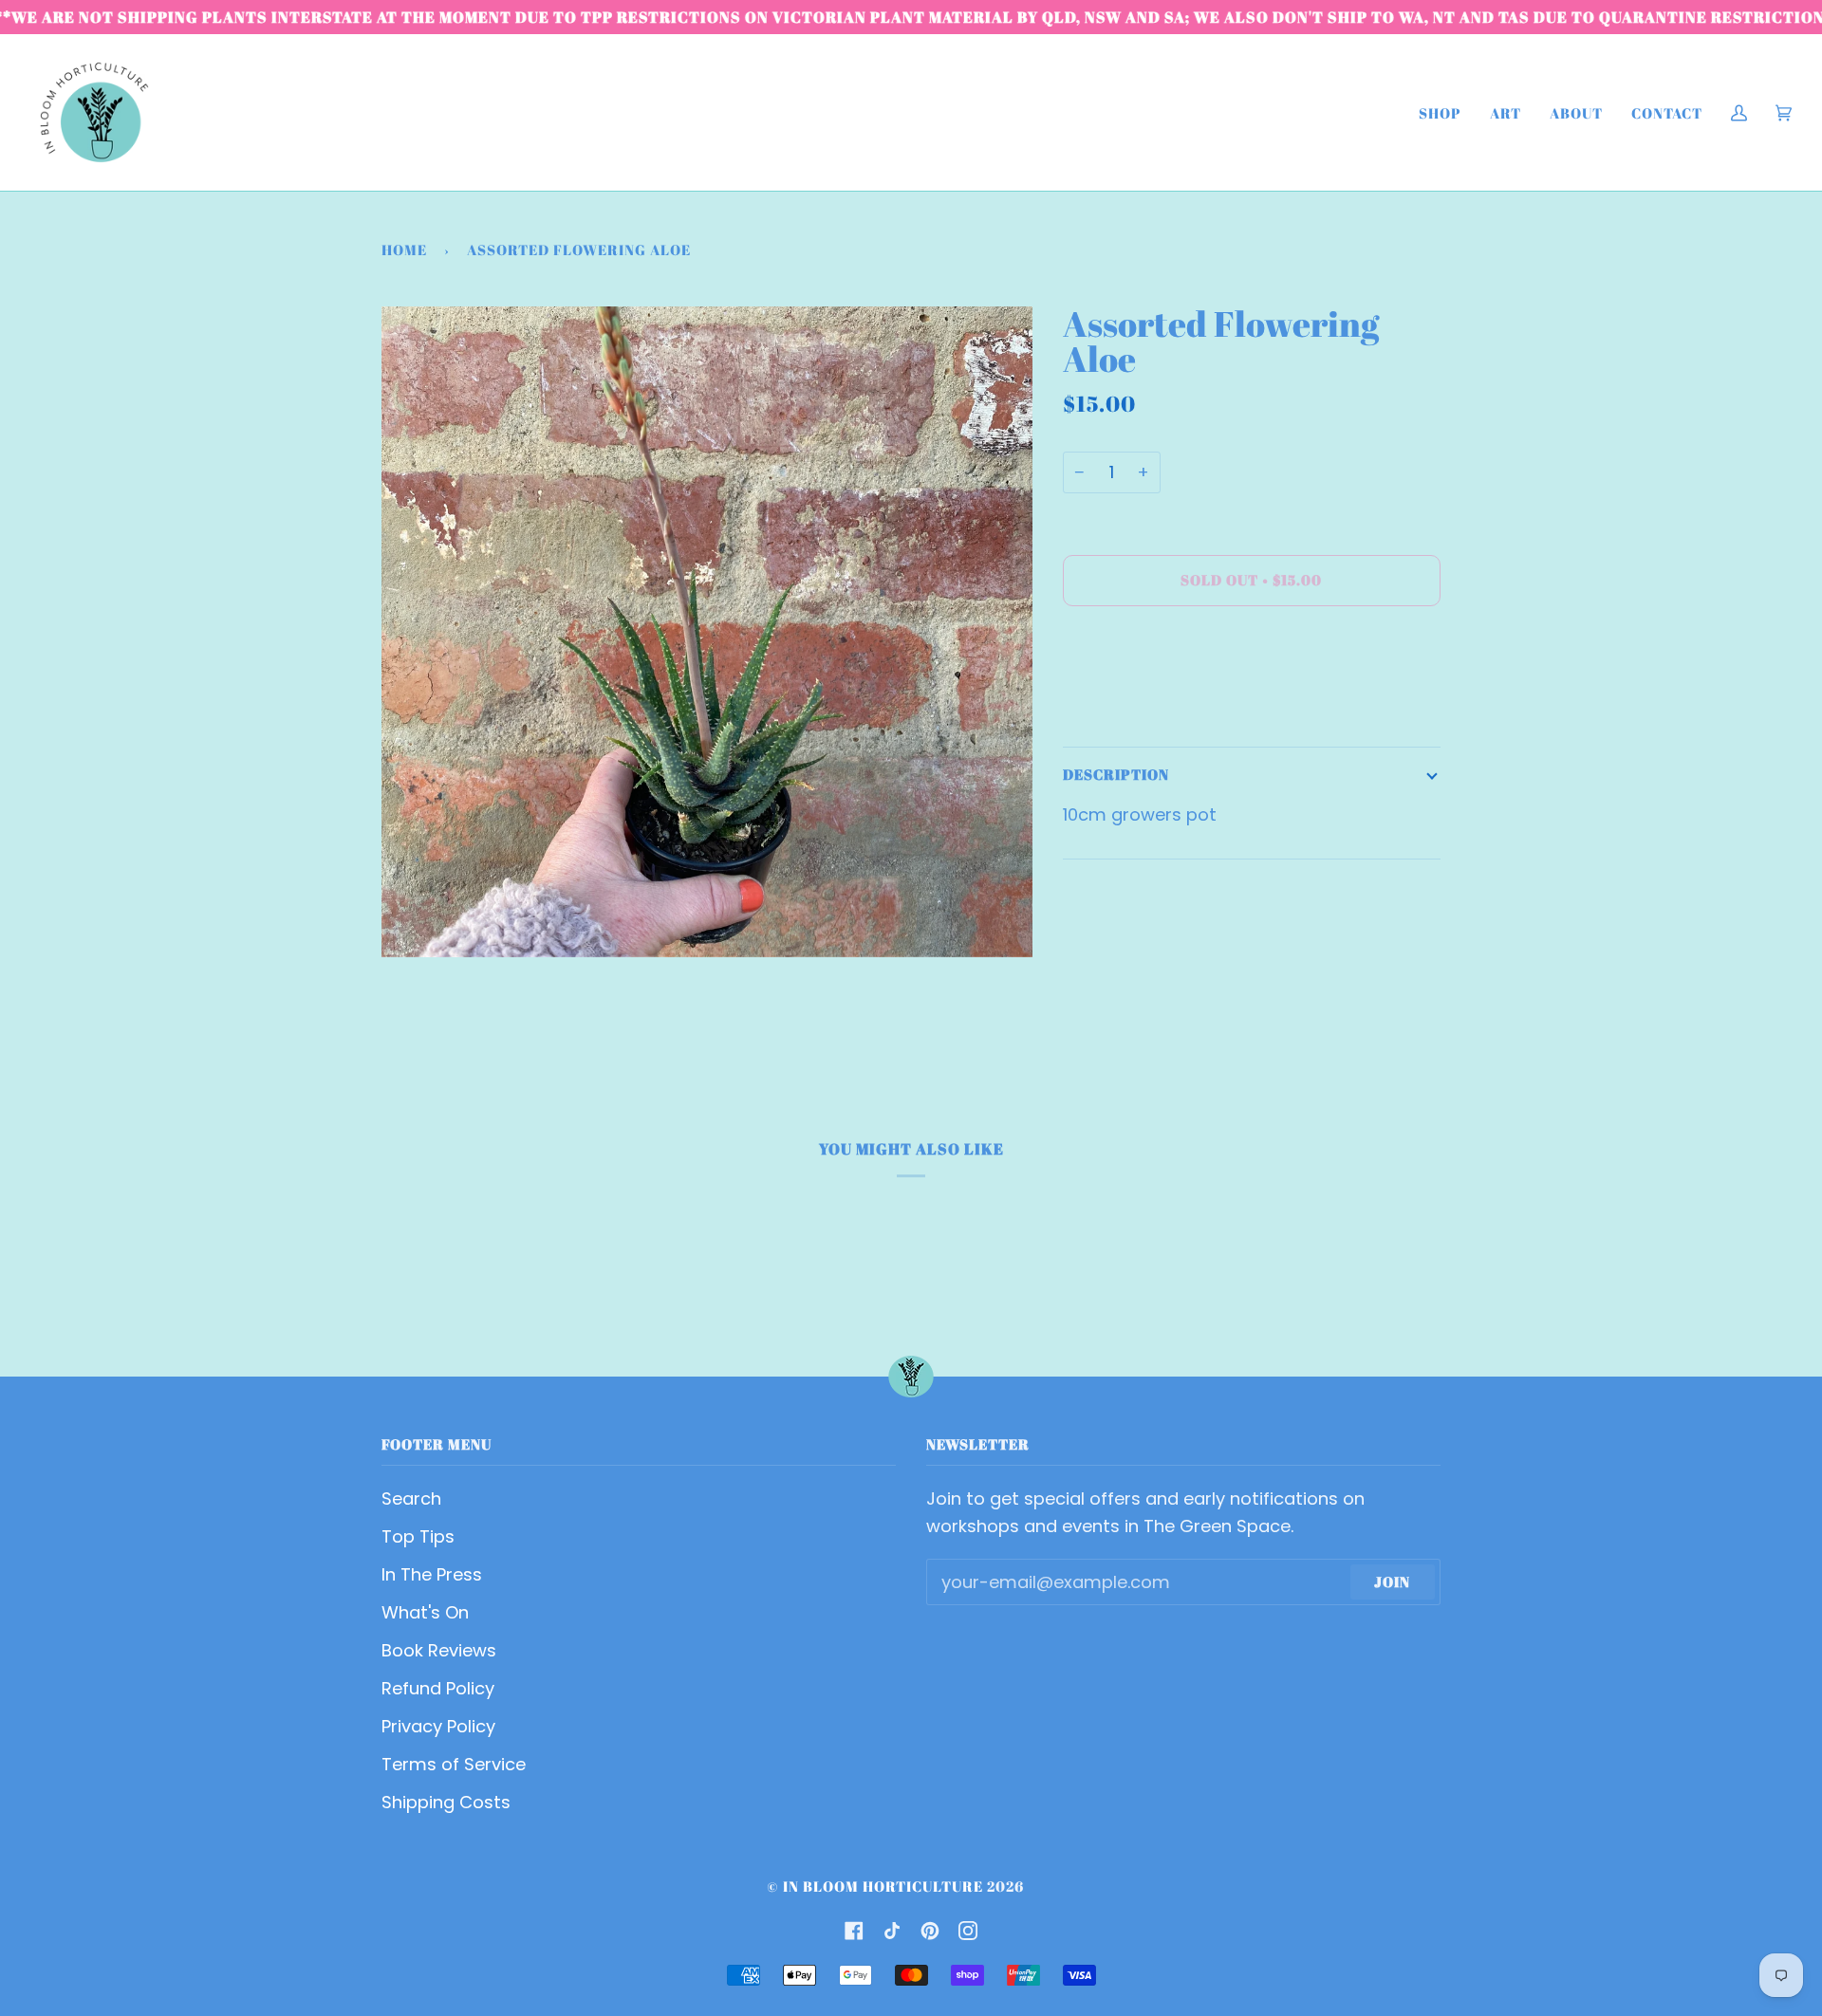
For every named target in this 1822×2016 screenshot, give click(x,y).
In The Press (432, 1574)
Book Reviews (439, 1650)
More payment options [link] (1161, 703)
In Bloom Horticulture (883, 1886)
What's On (425, 1612)
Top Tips (418, 1536)
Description (1116, 774)
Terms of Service (454, 1764)
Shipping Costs (446, 1802)
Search (411, 1498)
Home (404, 250)
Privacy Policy (438, 1726)
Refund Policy (438, 1688)
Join (1392, 1581)
